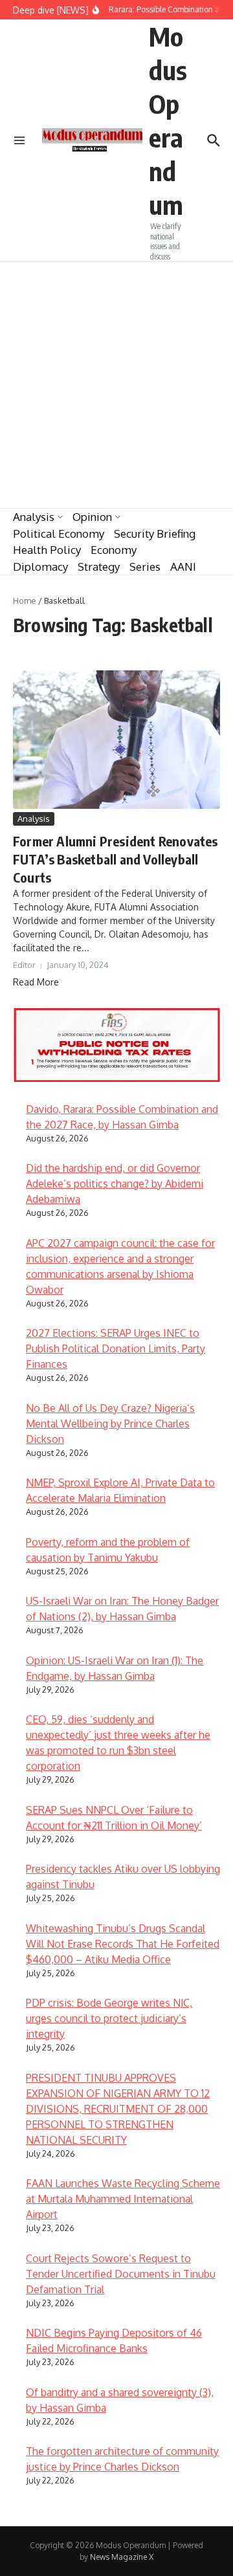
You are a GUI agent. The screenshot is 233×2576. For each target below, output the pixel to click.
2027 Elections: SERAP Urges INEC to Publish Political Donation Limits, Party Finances (116, 1349)
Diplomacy (40, 567)
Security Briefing (155, 534)
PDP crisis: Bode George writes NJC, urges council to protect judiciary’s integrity (109, 2018)
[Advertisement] (116, 385)
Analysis (34, 517)
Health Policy (47, 550)
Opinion (92, 517)
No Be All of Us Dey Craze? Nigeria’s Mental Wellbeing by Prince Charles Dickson (110, 1424)
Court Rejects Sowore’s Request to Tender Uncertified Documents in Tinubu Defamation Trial (121, 2274)
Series (145, 567)
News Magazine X (122, 2557)
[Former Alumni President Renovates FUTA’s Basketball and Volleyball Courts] (116, 739)
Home (25, 600)
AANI (183, 567)
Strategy (99, 567)
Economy (114, 550)
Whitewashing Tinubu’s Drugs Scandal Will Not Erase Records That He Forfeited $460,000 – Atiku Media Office (123, 1944)
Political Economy (59, 534)
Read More (36, 982)
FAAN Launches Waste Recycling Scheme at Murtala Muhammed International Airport (123, 2199)
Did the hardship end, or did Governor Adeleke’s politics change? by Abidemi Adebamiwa (115, 1183)
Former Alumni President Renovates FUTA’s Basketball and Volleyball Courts (116, 859)
